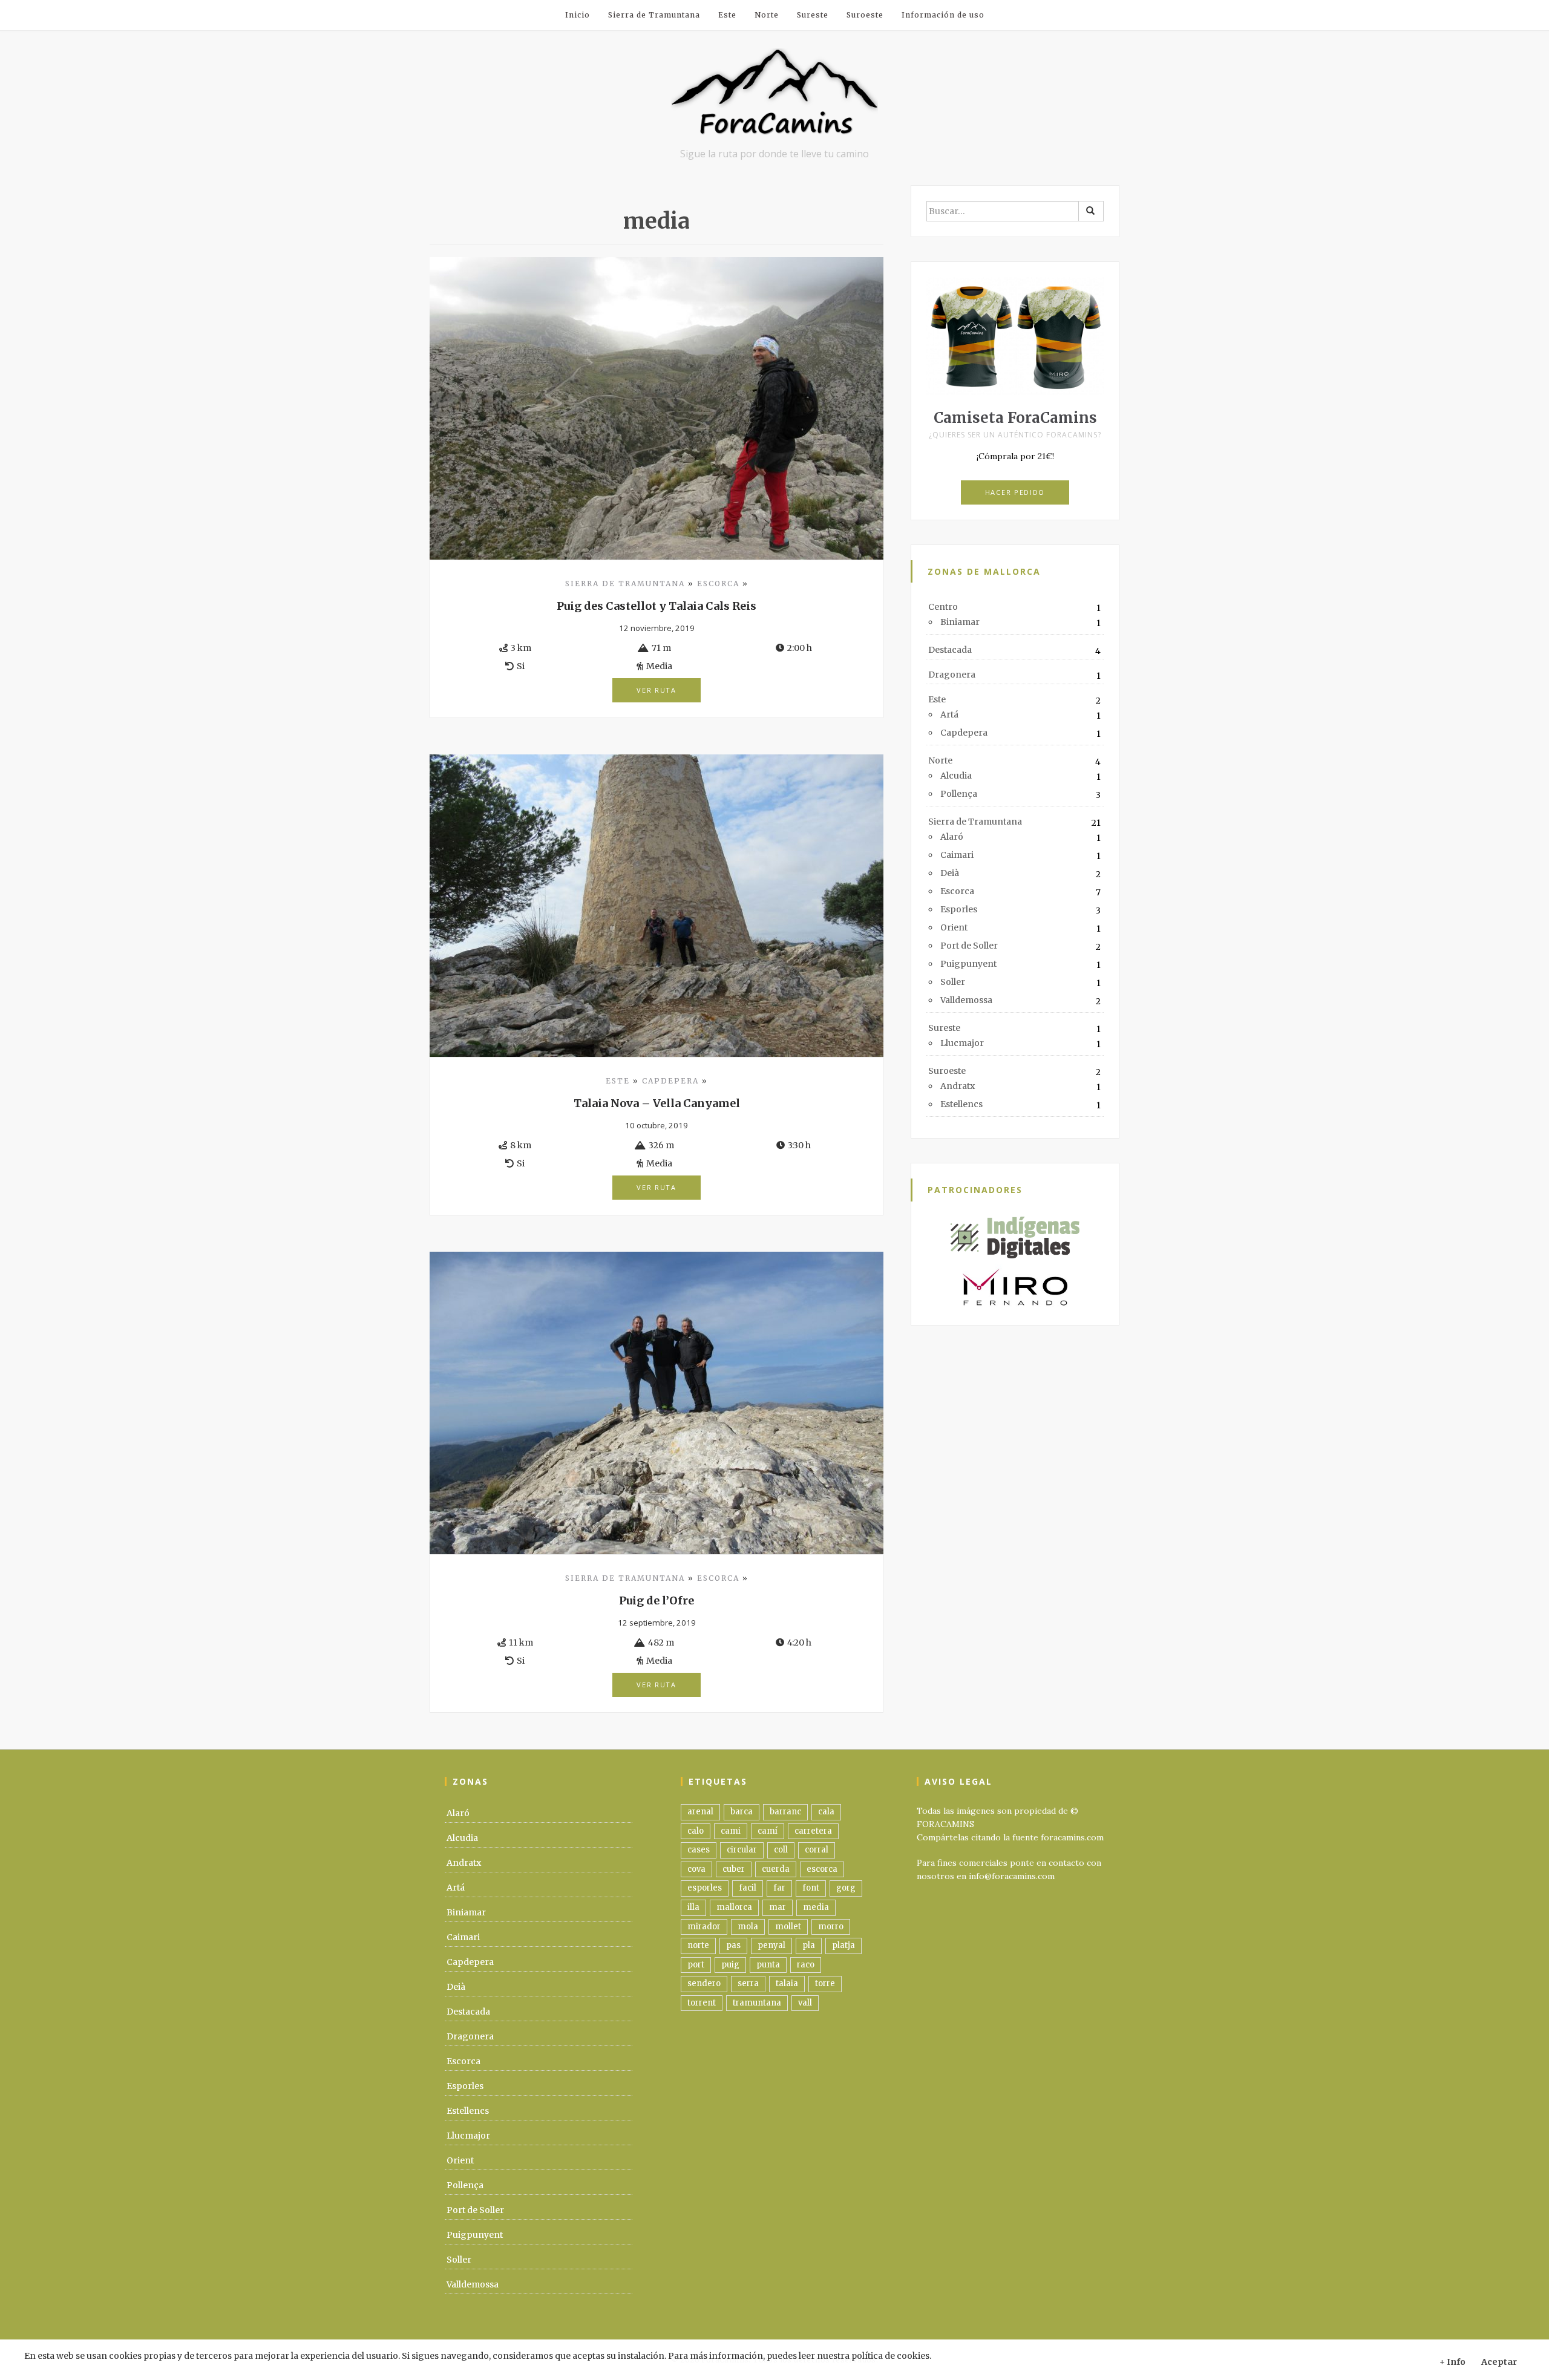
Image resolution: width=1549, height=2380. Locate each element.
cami (731, 1831)
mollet (788, 1927)
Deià (950, 873)
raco (806, 1965)
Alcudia (956, 776)
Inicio (578, 15)
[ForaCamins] (774, 97)
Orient (954, 927)
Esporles (959, 909)
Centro (943, 607)
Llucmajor (962, 1043)
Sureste (813, 15)
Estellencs (961, 1104)
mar (778, 1907)
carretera (813, 1831)
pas (733, 1945)
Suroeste (865, 15)
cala (826, 1812)
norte (698, 1945)
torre (825, 1983)
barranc (785, 1812)
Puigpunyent (968, 964)
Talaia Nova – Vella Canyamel (657, 1103)
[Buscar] (1091, 211)
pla (809, 1945)
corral (817, 1850)
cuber (734, 1869)
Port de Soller (969, 946)
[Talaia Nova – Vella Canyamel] (657, 905)
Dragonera (952, 675)
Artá (949, 714)
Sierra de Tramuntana (654, 15)
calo (696, 1831)
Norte (767, 15)
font (811, 1888)
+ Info (1452, 2362)
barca (742, 1812)
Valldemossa (966, 1000)
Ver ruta (657, 690)
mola (748, 1927)
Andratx (958, 1086)
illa (693, 1907)
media (816, 1907)
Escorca (718, 584)
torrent (702, 2003)
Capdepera (670, 1081)
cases (699, 1850)
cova (696, 1869)
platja (843, 1945)
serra (748, 1983)
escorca (822, 1869)
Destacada (950, 650)
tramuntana (757, 2003)
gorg (846, 1888)
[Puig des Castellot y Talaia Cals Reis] (657, 408)
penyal (771, 1945)
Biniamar (960, 622)
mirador (704, 1927)
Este (727, 15)
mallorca (734, 1907)
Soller (953, 982)
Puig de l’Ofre (657, 1600)
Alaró (952, 837)
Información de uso (943, 15)
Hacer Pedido (1015, 492)
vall (805, 2003)
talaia (787, 1983)
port (696, 1965)
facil (748, 1888)
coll (781, 1850)
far (779, 1888)
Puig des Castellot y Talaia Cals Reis (657, 606)
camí (768, 1831)
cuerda (776, 1869)
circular (742, 1850)
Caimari (957, 855)
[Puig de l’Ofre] (657, 1402)
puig (730, 1965)
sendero (704, 1983)
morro (831, 1927)
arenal (700, 1812)
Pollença (959, 794)
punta (768, 1965)
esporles (705, 1888)
